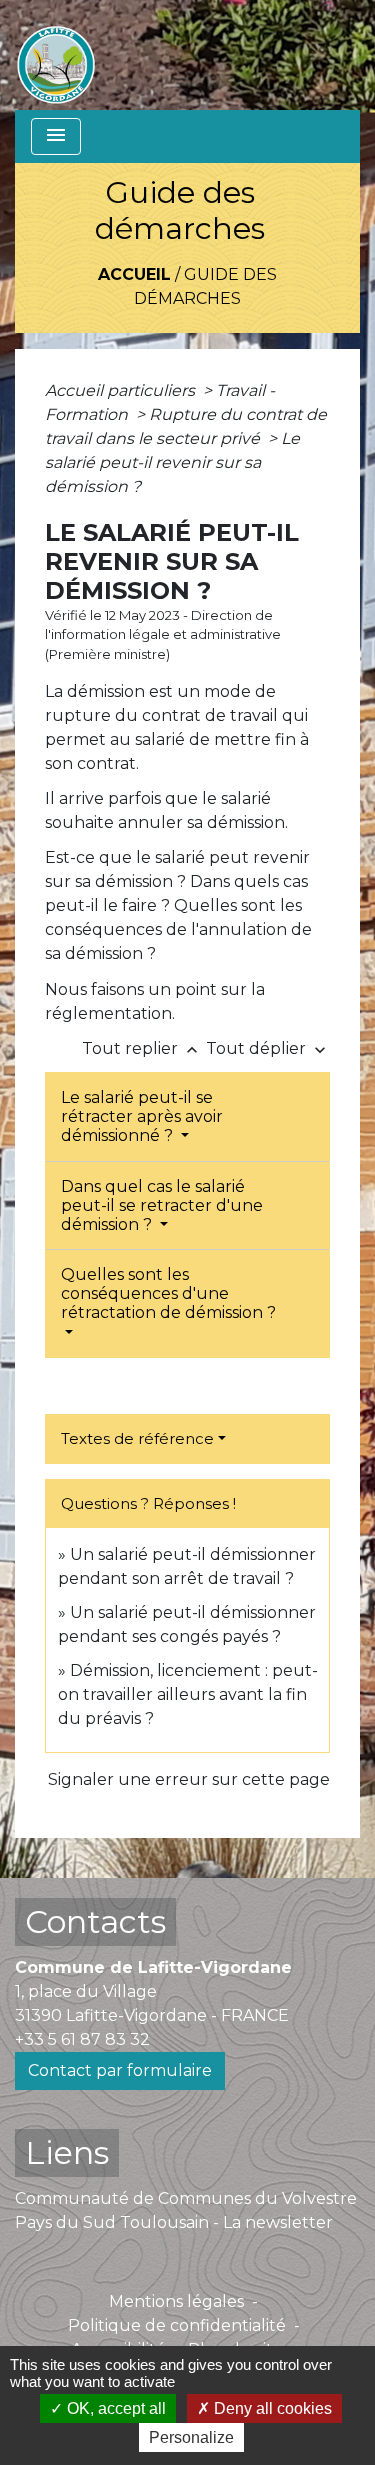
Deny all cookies (271, 2408)
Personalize (191, 2437)
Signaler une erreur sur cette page (189, 1779)
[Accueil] (56, 55)
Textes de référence (137, 1438)
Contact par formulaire (120, 2070)
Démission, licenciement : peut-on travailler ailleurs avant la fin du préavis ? (188, 1694)
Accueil (134, 274)
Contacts (95, 1921)
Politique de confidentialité (177, 2325)
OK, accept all (114, 2408)
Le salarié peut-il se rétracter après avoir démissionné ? (142, 1116)
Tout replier (142, 1048)
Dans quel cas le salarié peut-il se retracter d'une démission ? (162, 1205)
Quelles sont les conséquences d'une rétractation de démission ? (168, 1293)
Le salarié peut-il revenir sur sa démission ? (172, 462)
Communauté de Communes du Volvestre (186, 2198)
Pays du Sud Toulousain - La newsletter (174, 2222)
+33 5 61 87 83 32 (82, 2039)
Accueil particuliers (122, 390)
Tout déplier (268, 1048)
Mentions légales (176, 2301)
